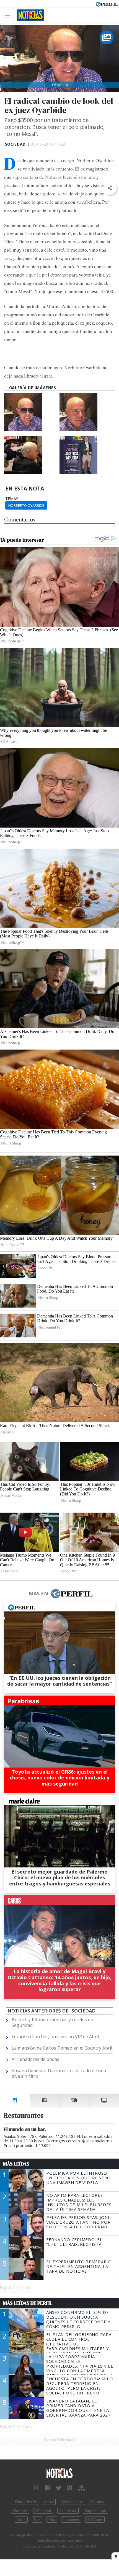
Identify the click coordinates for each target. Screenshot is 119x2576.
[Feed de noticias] (70, 2488)
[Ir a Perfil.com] (107, 4)
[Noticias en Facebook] (48, 2488)
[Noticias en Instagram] (37, 2488)
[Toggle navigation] (9, 15)
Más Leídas (16, 2164)
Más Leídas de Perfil (28, 2303)
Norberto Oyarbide (26, 505)
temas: (12, 499)
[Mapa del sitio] (82, 2488)
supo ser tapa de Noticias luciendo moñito (54, 177)
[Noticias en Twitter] (59, 2488)
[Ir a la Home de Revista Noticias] (29, 15)
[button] (110, 188)
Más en (38, 1593)
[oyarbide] (31, 412)
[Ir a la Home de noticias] (59, 2473)
